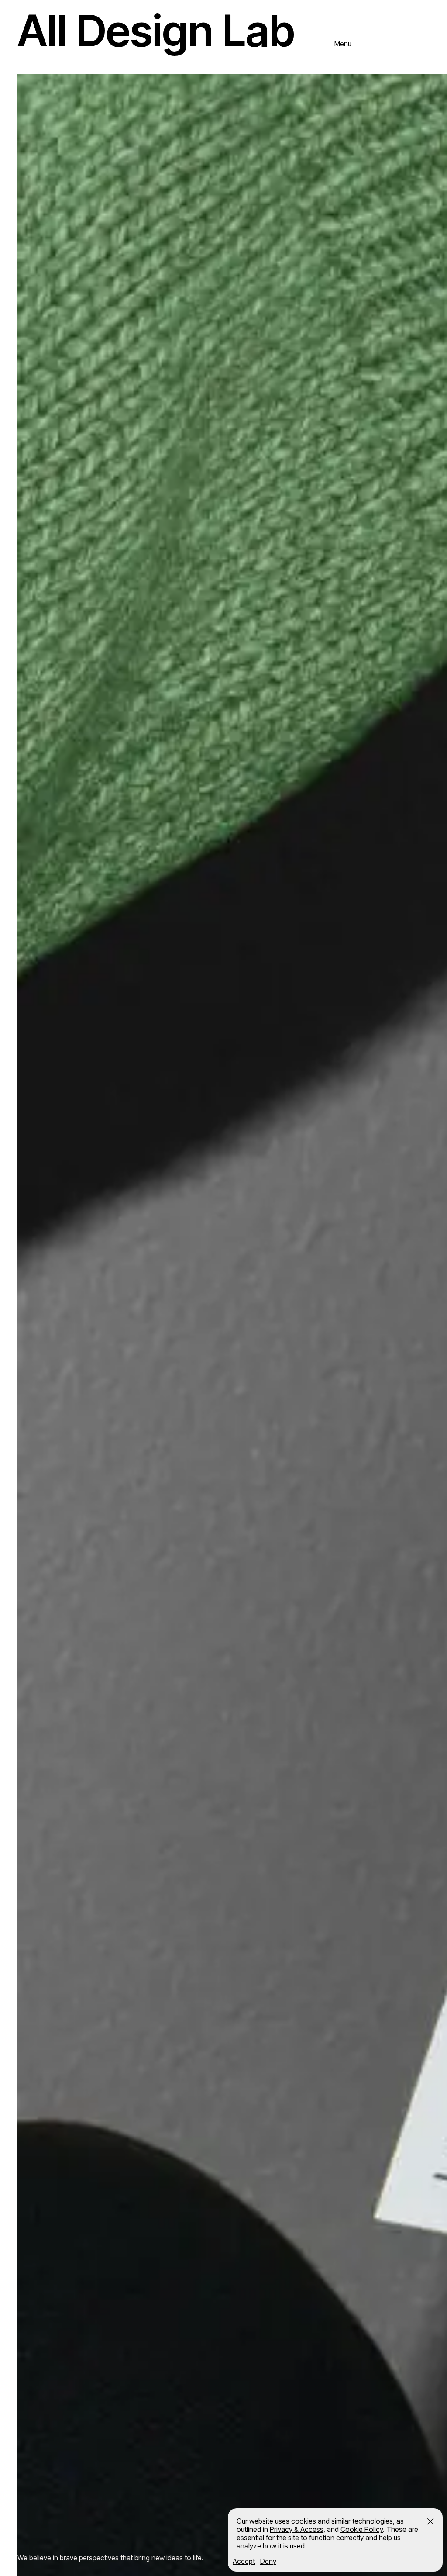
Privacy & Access (297, 2529)
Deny (268, 2561)
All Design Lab (156, 30)
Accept (244, 2561)
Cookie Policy (362, 2529)
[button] (430, 2521)
